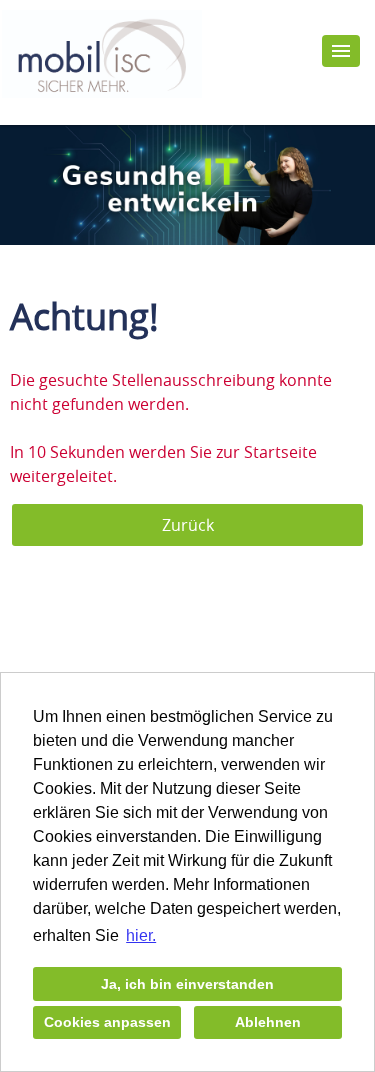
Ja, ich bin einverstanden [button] (187, 984)
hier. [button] (141, 935)
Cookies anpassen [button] (107, 1022)
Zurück (188, 525)
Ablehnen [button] (268, 1022)
